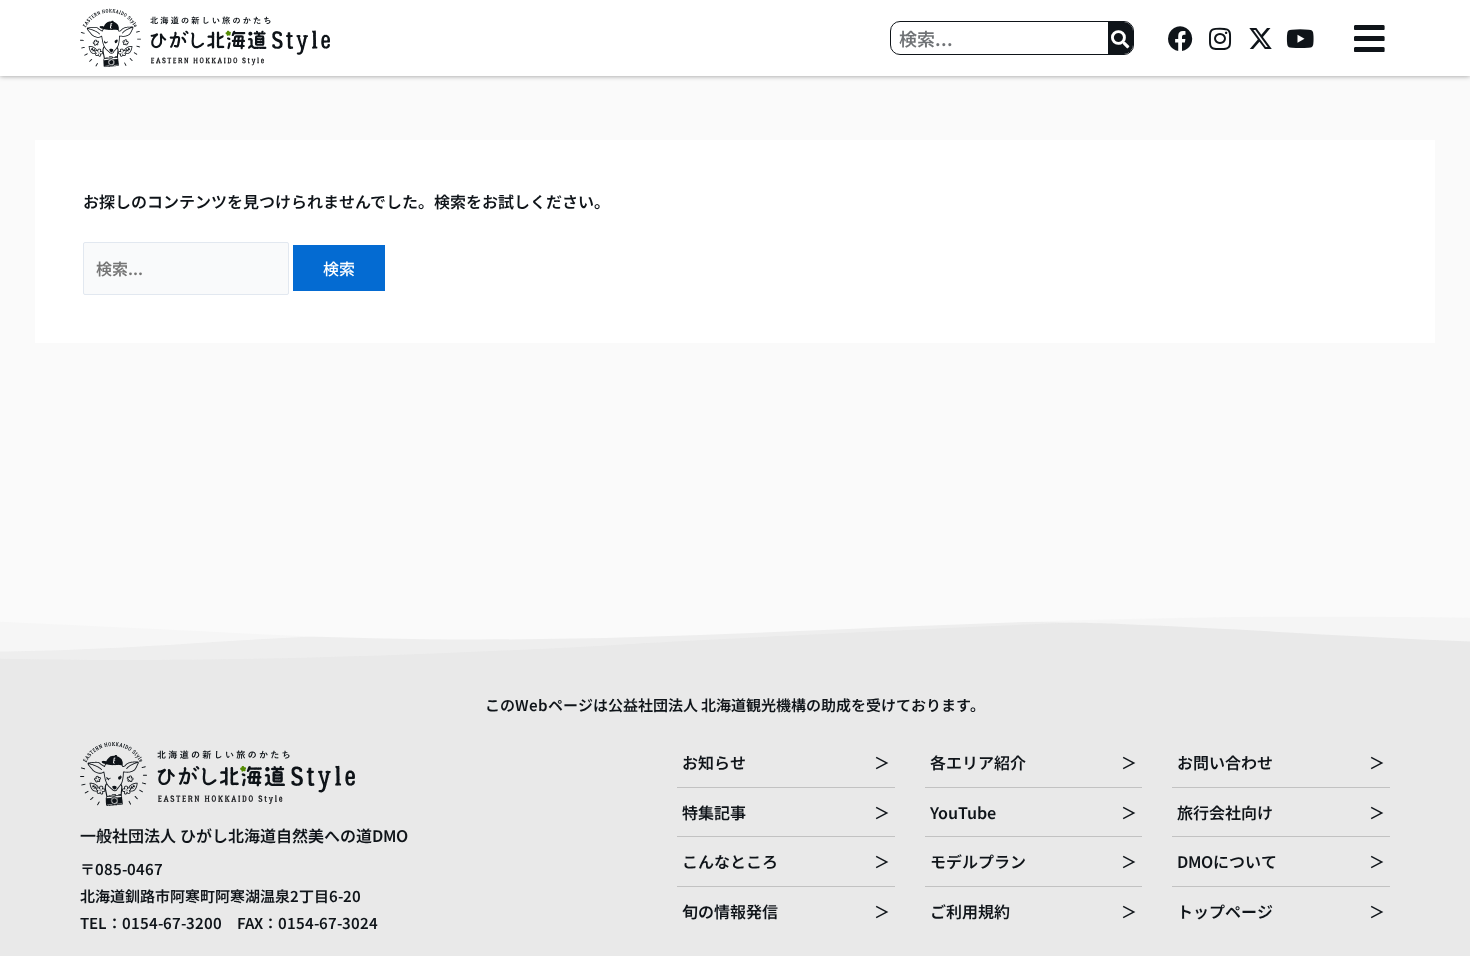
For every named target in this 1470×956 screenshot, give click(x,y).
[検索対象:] (188, 268)
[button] (1369, 38)
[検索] (1120, 38)
